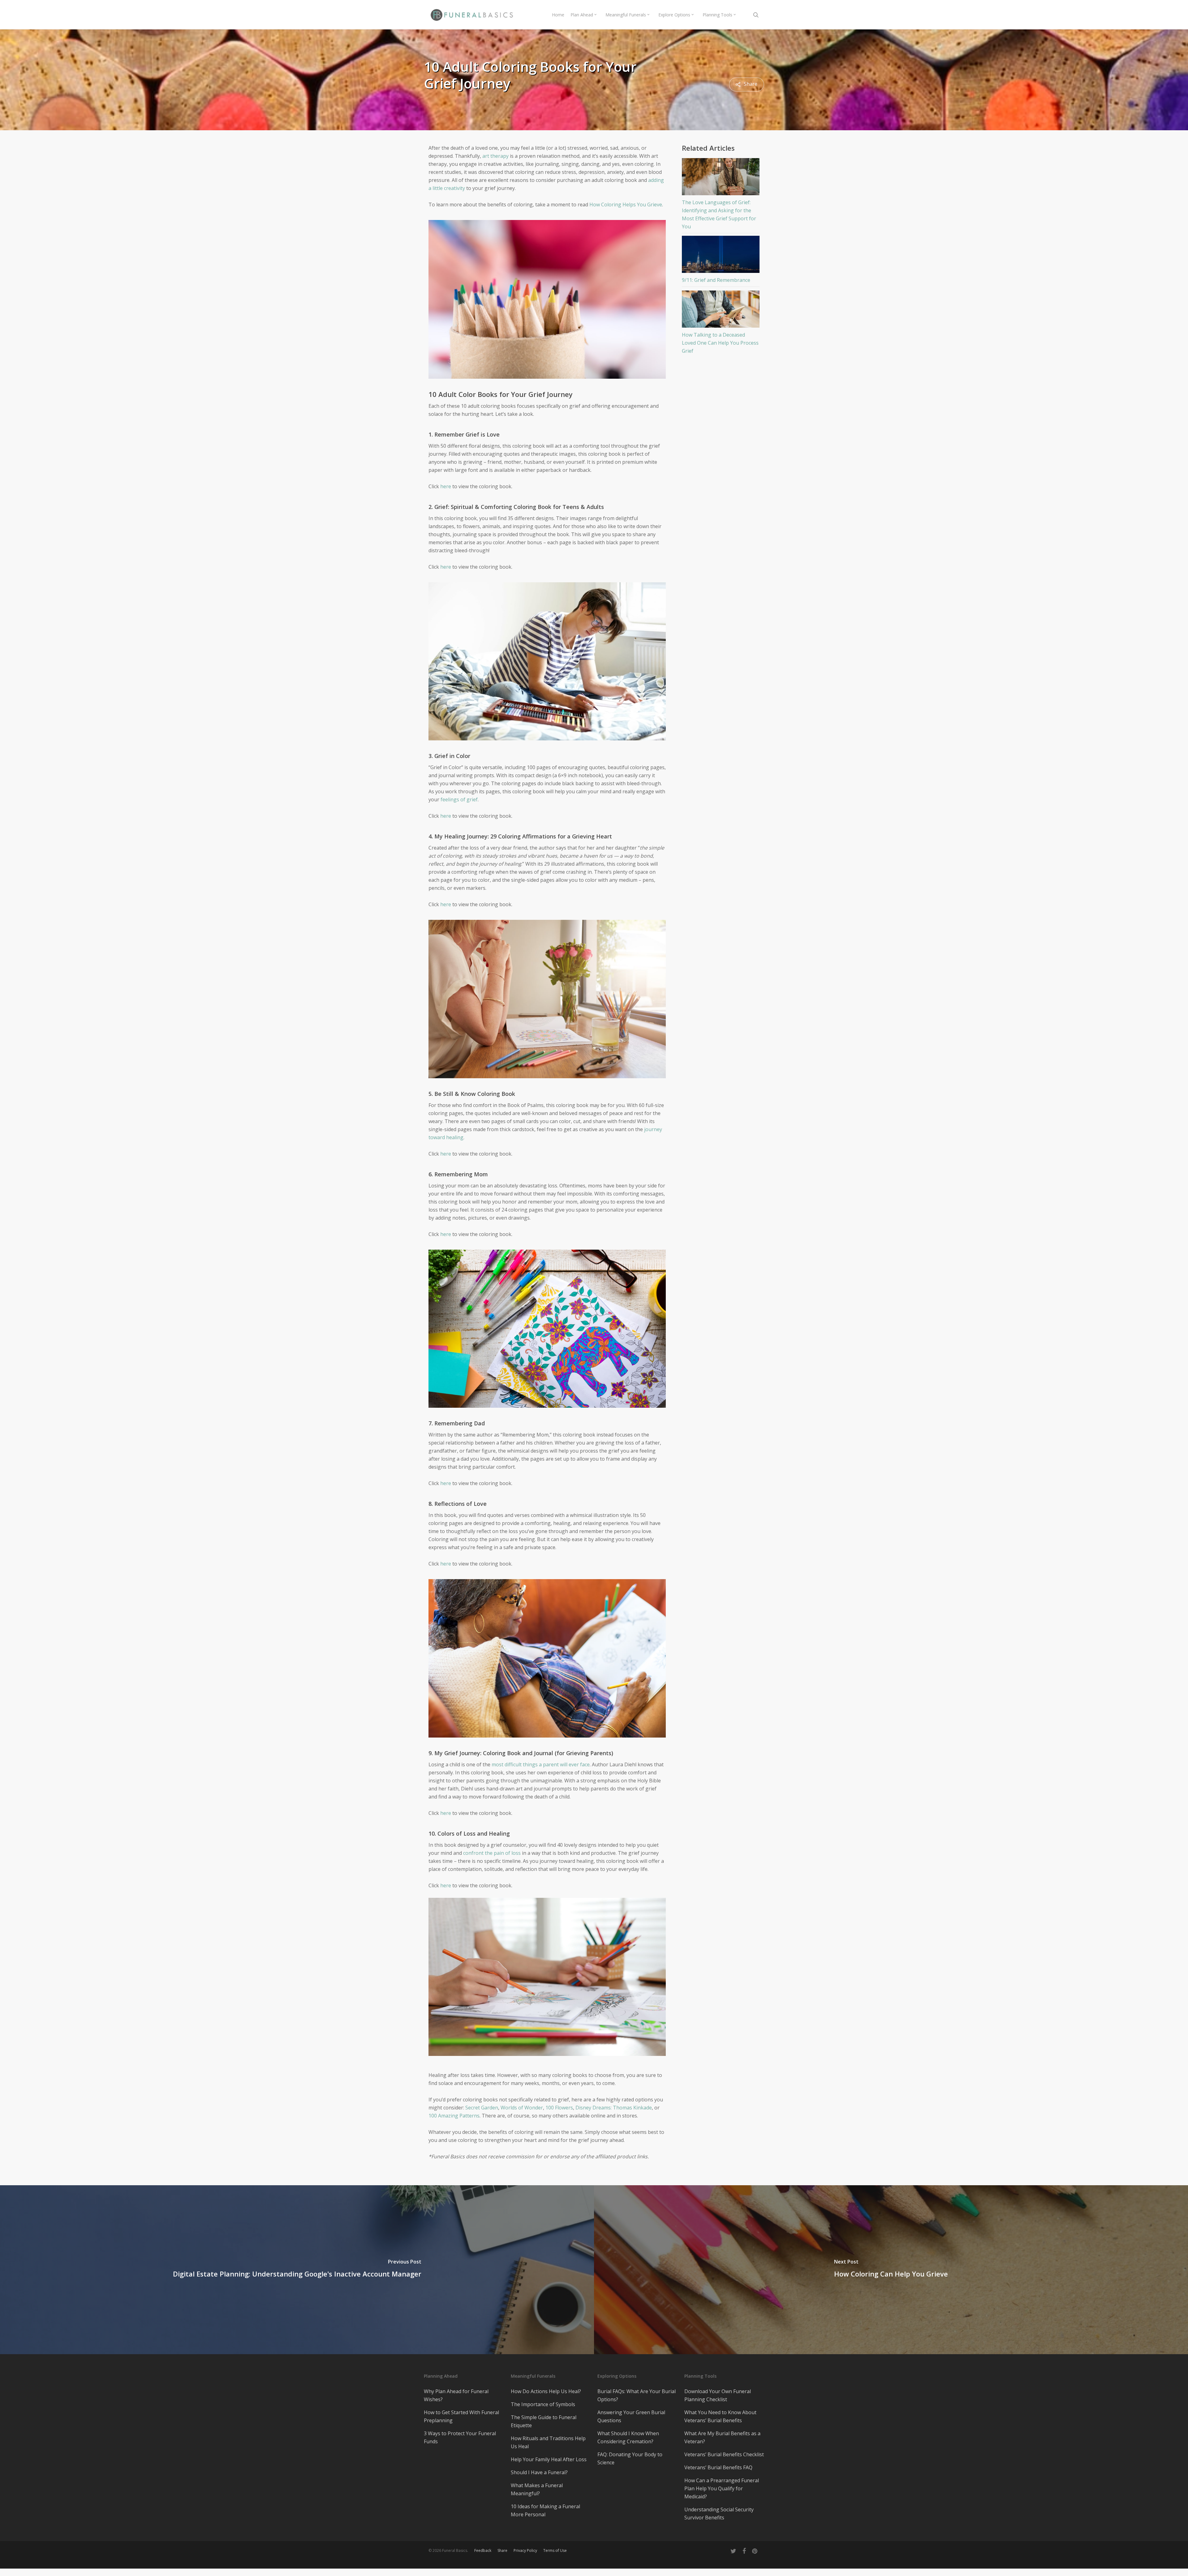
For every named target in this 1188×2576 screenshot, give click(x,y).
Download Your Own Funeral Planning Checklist (718, 2395)
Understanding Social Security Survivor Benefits (719, 2514)
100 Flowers (559, 2108)
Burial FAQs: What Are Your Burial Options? (637, 2395)
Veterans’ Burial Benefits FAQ (718, 2467)
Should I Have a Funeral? (539, 2472)
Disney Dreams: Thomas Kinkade (614, 2108)
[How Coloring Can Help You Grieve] (891, 2270)
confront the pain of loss (492, 1853)
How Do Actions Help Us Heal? (546, 2391)
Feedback (483, 2550)
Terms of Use (555, 2550)
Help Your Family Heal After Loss (549, 2459)
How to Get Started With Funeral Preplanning (461, 2416)
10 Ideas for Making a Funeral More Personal (545, 2510)
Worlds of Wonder (522, 2108)
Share (502, 2550)
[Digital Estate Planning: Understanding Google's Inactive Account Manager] (297, 2270)
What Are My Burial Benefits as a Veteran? (722, 2437)
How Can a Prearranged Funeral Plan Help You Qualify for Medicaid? (722, 2488)
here (446, 486)
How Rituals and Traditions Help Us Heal (548, 2442)
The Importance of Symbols (543, 2404)
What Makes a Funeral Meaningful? (537, 2489)
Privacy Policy (525, 2550)
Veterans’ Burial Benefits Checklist (724, 2454)
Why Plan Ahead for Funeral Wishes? (456, 2395)
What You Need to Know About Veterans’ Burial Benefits (720, 2416)
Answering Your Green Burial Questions (631, 2416)
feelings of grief (459, 799)
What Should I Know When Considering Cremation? (628, 2437)
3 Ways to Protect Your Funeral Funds (460, 2437)
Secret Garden (482, 2108)
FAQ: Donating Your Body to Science (630, 2458)
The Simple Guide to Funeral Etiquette (544, 2421)
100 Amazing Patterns (454, 2116)
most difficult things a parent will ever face (541, 1764)
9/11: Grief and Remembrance (716, 280)
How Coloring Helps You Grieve (626, 205)
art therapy (495, 156)
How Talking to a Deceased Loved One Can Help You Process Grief (720, 343)
